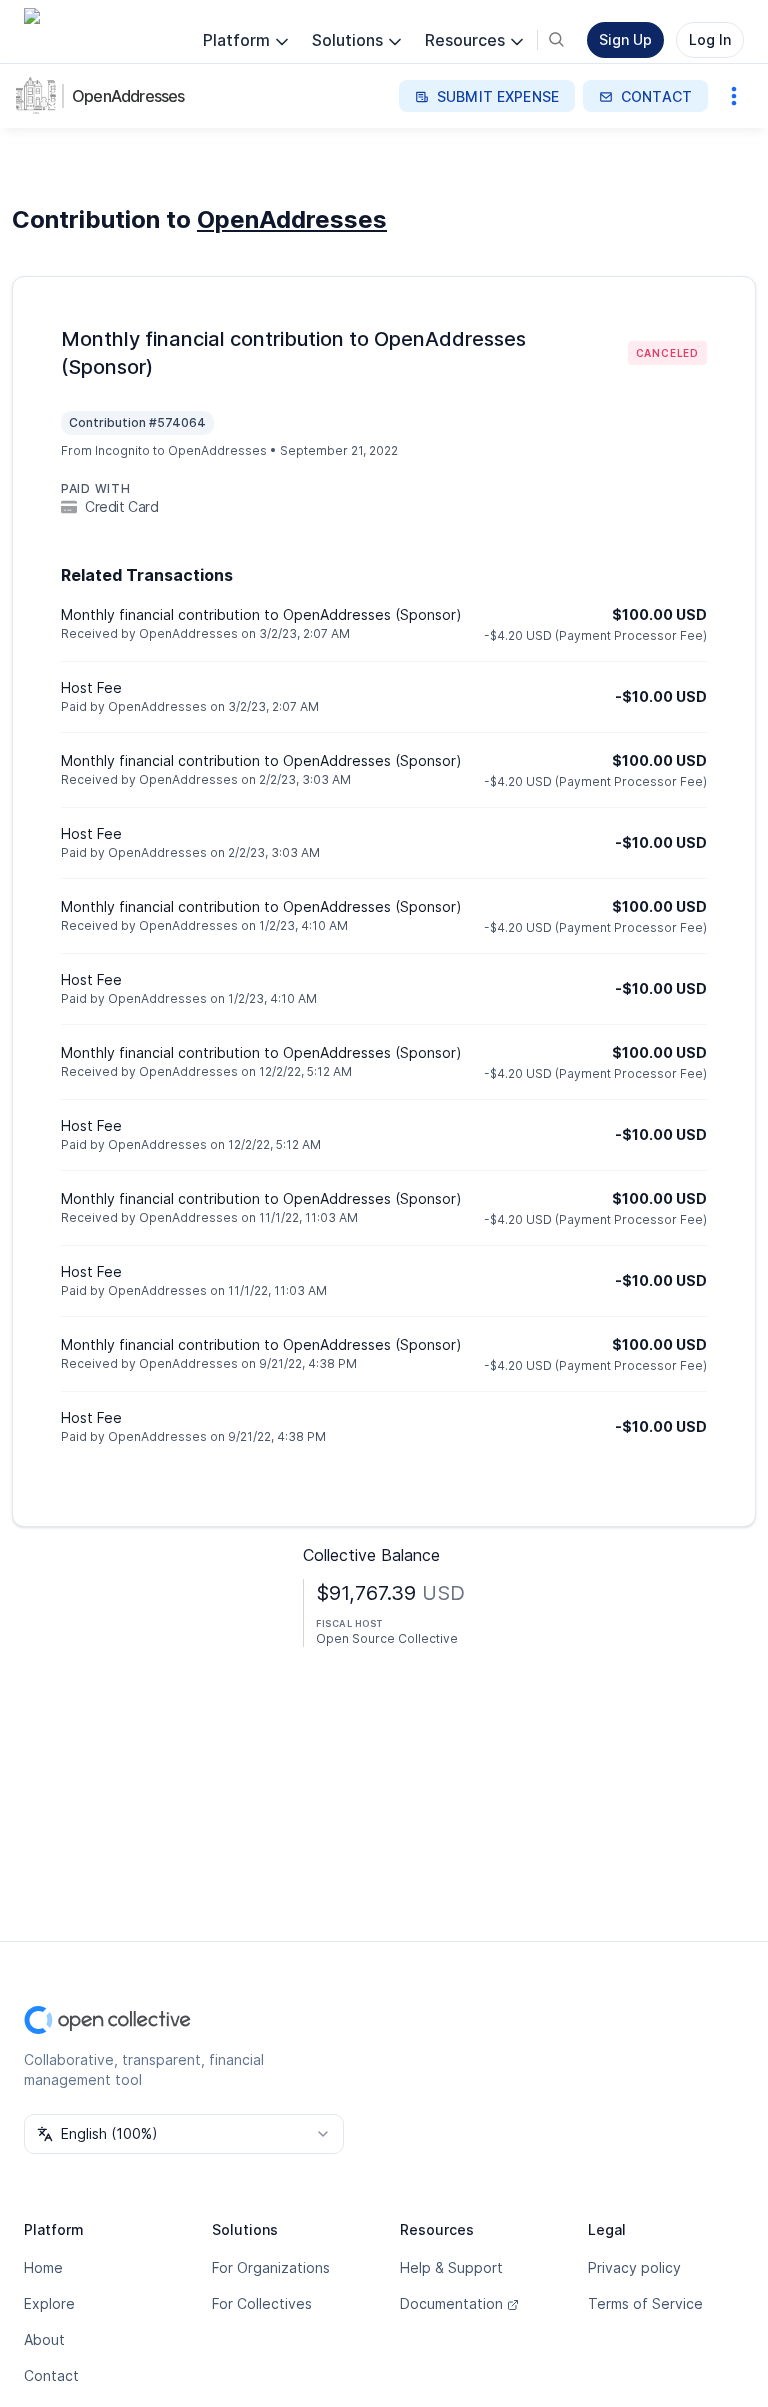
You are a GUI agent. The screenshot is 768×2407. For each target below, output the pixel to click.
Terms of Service (645, 2303)
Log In (710, 39)
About (44, 2339)
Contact (51, 2375)
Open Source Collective (387, 1638)
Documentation (451, 2303)
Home (43, 2267)
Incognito (122, 450)
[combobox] (184, 2134)
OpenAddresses (128, 96)
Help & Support (451, 2267)
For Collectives (262, 2303)
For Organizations (271, 2267)
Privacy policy (634, 2267)
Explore (49, 2303)
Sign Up (625, 39)
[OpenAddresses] (40, 96)
